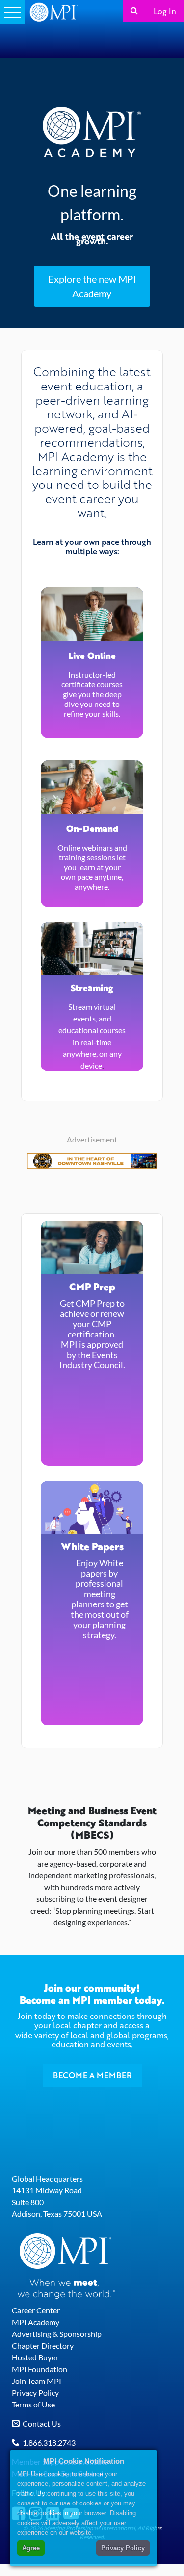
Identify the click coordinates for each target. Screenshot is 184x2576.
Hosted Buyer (35, 2357)
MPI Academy (36, 2322)
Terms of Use (33, 2404)
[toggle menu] (12, 12)
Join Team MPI (37, 2381)
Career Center (36, 2310)
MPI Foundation (39, 2369)
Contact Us (42, 2423)
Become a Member (92, 2075)
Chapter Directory (43, 2345)
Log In (165, 11)
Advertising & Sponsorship (57, 2334)
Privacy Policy (35, 2393)
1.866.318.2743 (49, 2442)
